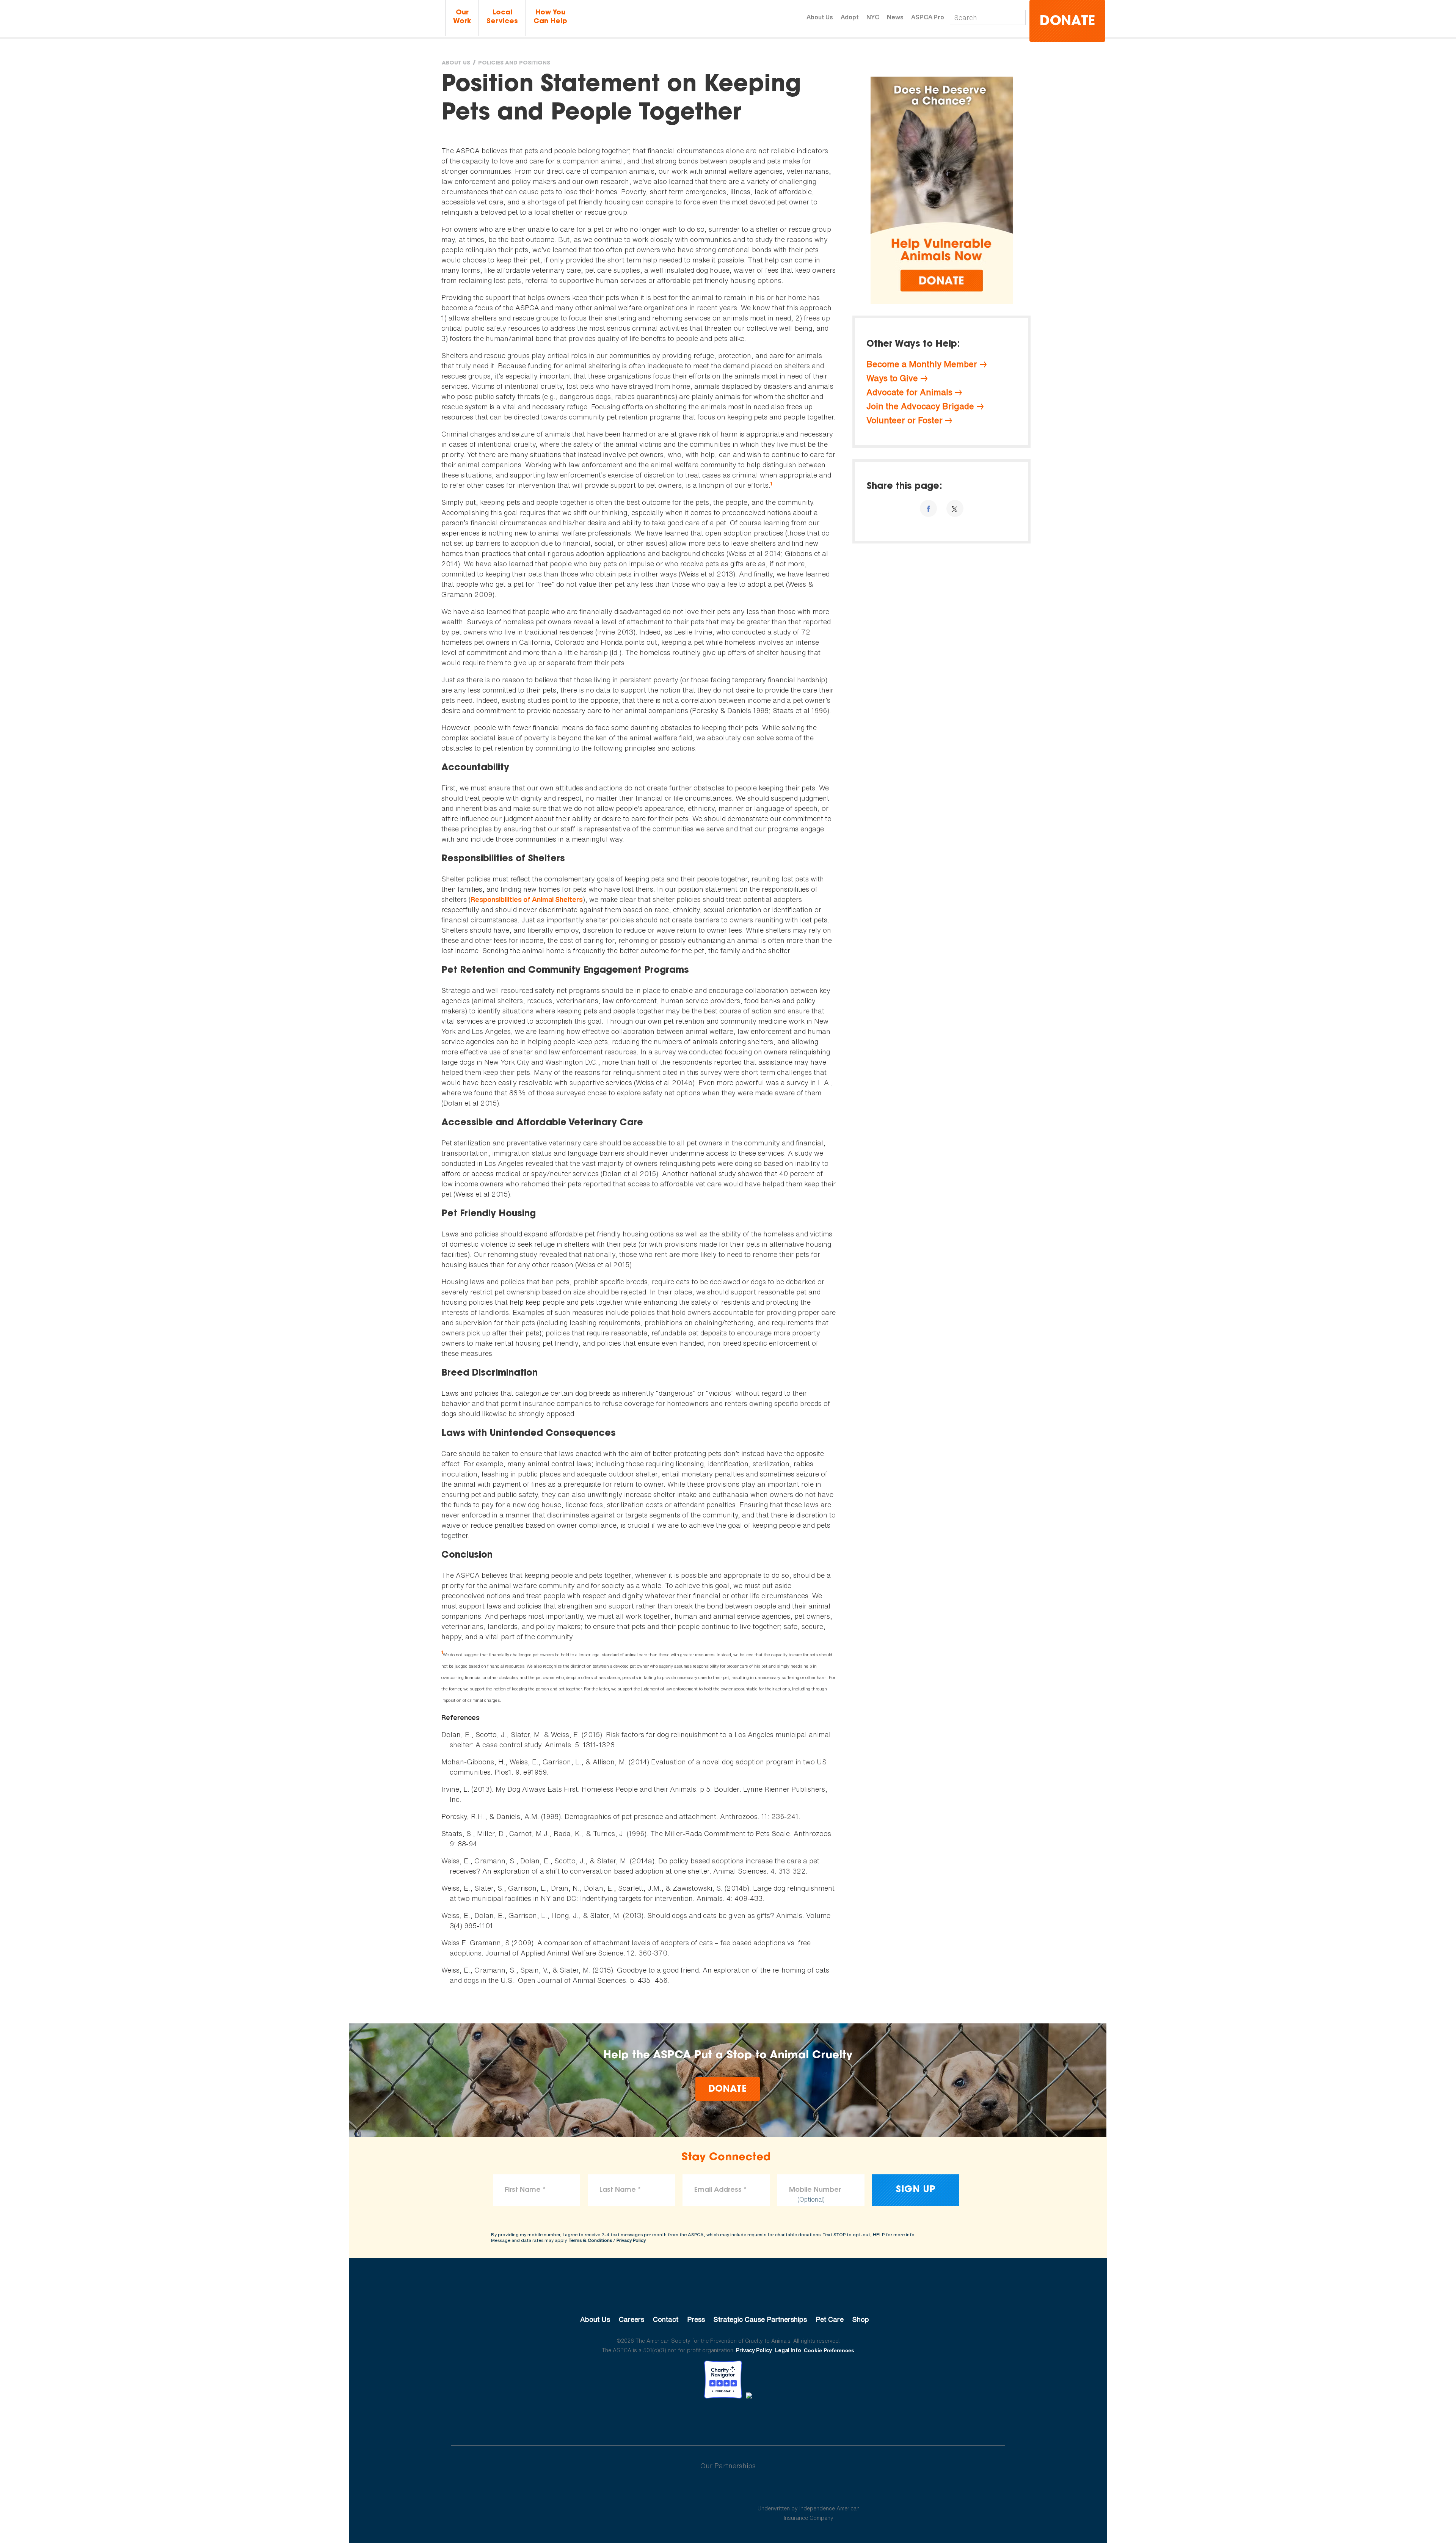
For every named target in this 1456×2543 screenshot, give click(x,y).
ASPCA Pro (928, 17)
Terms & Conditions (590, 2240)
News (895, 17)
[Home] (396, 18)
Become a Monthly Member (922, 364)
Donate (1067, 22)
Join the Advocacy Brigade (920, 406)
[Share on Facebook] (928, 508)
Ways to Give (892, 378)
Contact (666, 2319)
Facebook (689, 2419)
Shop (861, 2319)
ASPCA (728, 2294)
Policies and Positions (514, 63)
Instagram (748, 2419)
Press (696, 2319)
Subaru (647, 2490)
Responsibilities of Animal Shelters (527, 899)
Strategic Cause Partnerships (760, 2319)
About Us (820, 17)
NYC (873, 17)
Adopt (850, 17)
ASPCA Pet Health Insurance (809, 2490)
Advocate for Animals (909, 392)
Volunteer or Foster (905, 420)
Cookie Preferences (829, 2350)
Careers (632, 2319)
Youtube (728, 2419)
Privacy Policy (631, 2240)
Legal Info (788, 2350)
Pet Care (830, 2319)
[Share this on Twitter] (955, 508)
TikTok (767, 2419)
